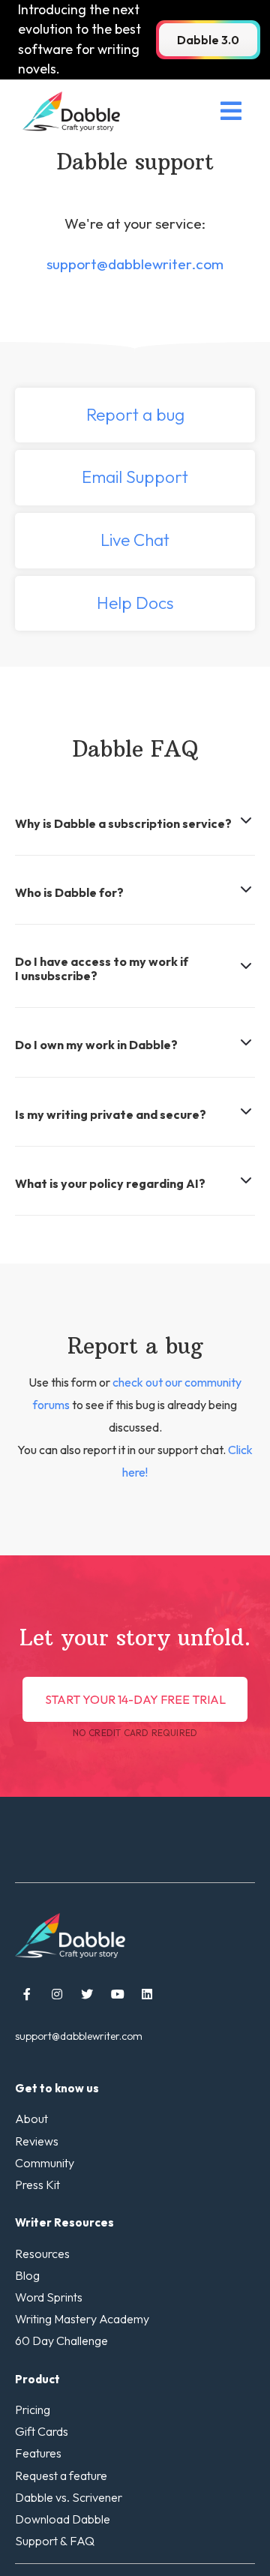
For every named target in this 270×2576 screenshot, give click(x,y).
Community (45, 2163)
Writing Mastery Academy (82, 2319)
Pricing (33, 2410)
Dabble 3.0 (208, 40)
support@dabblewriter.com (135, 264)
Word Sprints (49, 2297)
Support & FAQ (55, 2541)
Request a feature (61, 2476)
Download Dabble (63, 2519)
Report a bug (135, 415)
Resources (42, 2254)
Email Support (135, 477)
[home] (67, 111)
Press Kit (37, 2185)
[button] (231, 111)
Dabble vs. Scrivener (69, 2498)
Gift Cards (42, 2432)
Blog (27, 2276)
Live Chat (135, 540)
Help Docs (135, 603)
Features (38, 2453)
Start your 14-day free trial (135, 1699)
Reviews (37, 2141)
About (31, 2119)
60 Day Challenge (61, 2341)
